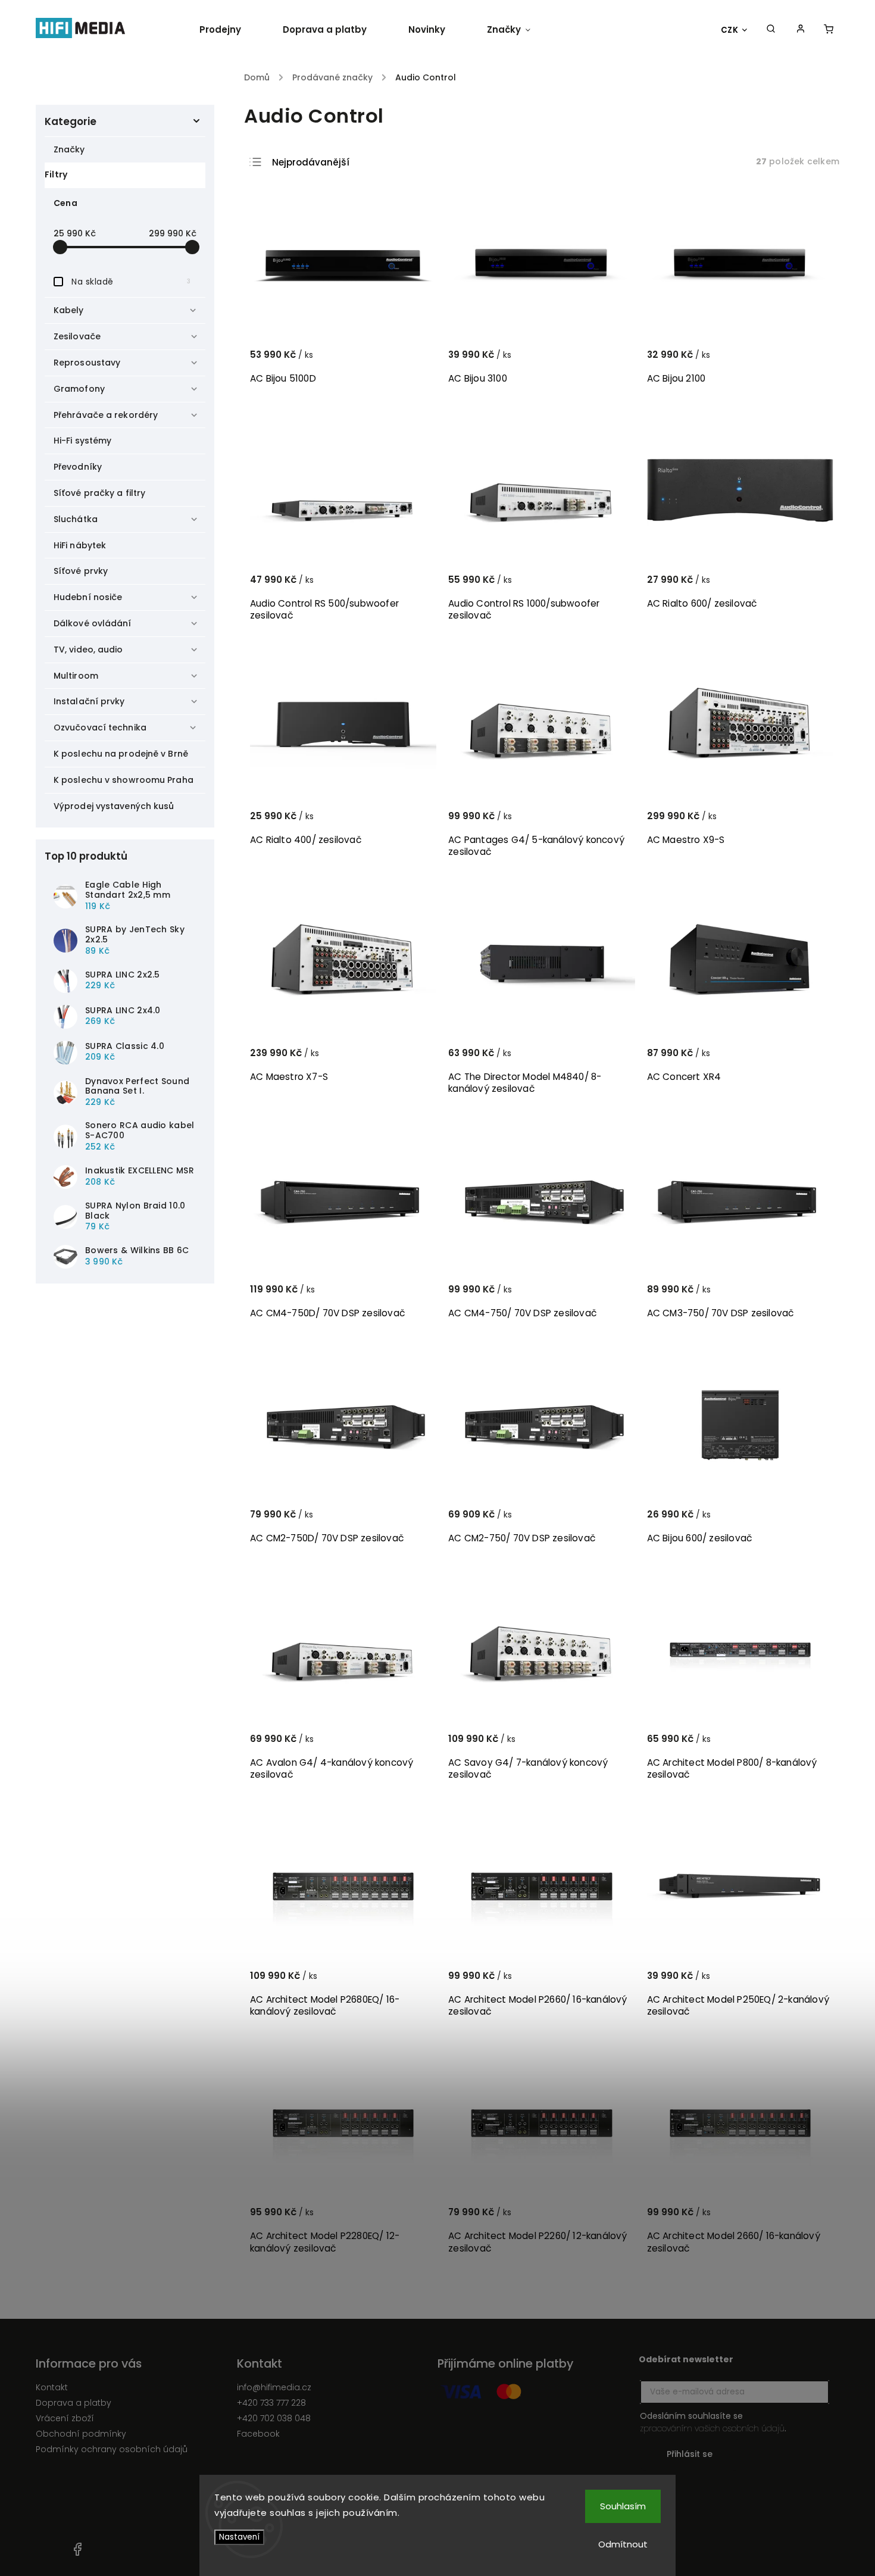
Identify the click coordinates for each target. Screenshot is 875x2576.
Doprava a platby (74, 2403)
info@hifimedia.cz (274, 2387)
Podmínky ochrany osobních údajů (112, 2449)
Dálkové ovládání (93, 623)
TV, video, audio (88, 650)
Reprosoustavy (87, 363)
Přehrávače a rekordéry (106, 415)
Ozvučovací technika (100, 727)
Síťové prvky (81, 571)
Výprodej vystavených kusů (114, 806)
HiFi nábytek (80, 545)
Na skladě (131, 282)
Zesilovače (77, 336)
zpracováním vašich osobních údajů (712, 2428)
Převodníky (78, 467)
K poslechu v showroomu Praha (124, 780)
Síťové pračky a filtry (99, 493)
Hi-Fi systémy (82, 441)
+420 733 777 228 (271, 2403)
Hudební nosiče (88, 597)
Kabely (69, 310)
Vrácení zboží (65, 2418)
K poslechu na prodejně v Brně (121, 754)
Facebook (258, 2434)
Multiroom (76, 676)
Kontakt (52, 2387)
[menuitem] (231, 30)
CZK (730, 30)
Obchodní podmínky (81, 2434)
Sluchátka (76, 519)
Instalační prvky (89, 701)
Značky (69, 149)
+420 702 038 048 (274, 2418)
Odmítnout (623, 2544)
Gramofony (79, 389)
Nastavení (239, 2537)
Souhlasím (623, 2506)
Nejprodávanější (311, 162)
